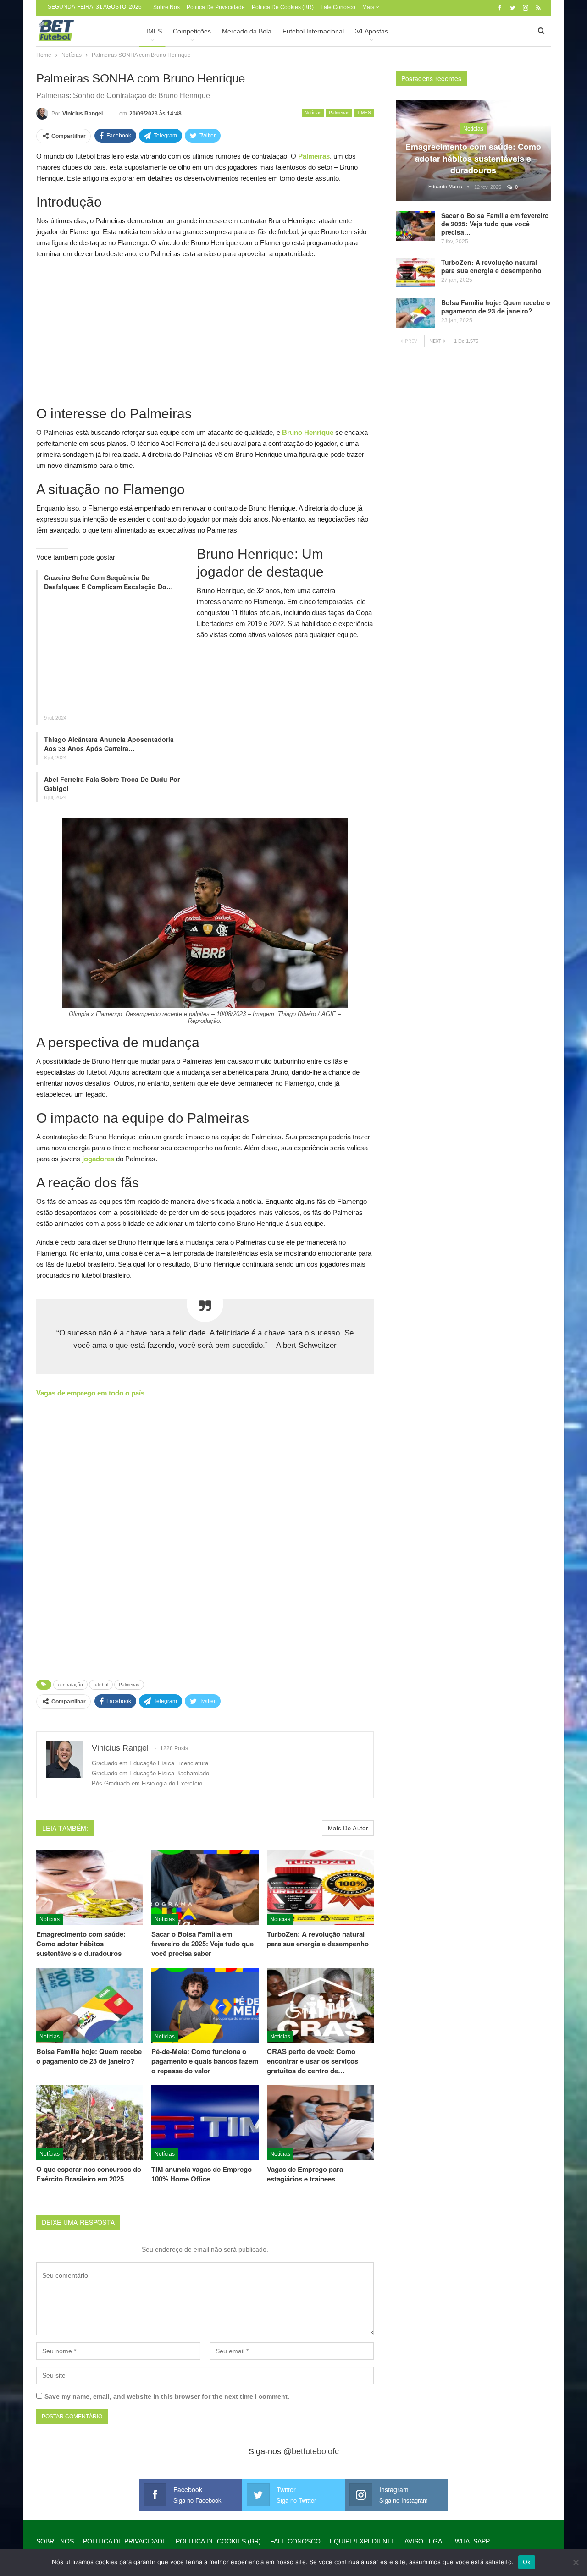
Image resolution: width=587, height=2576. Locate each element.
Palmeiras (339, 113)
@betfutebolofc (311, 2451)
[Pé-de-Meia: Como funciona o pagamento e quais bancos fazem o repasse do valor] (205, 2005)
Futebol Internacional (313, 31)
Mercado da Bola (247, 31)
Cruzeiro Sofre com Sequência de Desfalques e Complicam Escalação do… (108, 582)
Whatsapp (472, 2541)
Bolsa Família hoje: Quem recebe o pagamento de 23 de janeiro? (496, 307)
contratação (70, 1684)
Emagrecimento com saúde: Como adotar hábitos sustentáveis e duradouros (473, 158)
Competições (192, 31)
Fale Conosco (338, 7)
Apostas (376, 31)
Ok (527, 2562)
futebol (101, 1684)
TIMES (152, 31)
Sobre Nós (166, 7)
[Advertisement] (205, 331)
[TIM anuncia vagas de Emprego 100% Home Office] (205, 2123)
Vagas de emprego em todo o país (90, 1393)
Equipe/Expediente (363, 2541)
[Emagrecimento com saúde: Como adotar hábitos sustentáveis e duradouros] (90, 1887)
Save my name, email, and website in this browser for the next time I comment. (167, 2396)
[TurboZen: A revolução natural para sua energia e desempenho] (320, 1887)
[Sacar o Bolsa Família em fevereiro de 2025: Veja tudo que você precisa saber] (205, 1887)
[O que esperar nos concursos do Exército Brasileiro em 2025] (90, 2123)
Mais (369, 7)
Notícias (313, 113)
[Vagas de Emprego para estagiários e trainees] (320, 2123)
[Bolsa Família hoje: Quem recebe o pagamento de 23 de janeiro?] (90, 2005)
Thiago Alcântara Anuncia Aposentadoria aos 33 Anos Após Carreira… (109, 744)
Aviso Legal (425, 2541)
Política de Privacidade (216, 7)
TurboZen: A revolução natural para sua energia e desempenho (491, 266)
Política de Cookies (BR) (283, 7)
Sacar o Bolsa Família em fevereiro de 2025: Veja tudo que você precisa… (495, 224)
